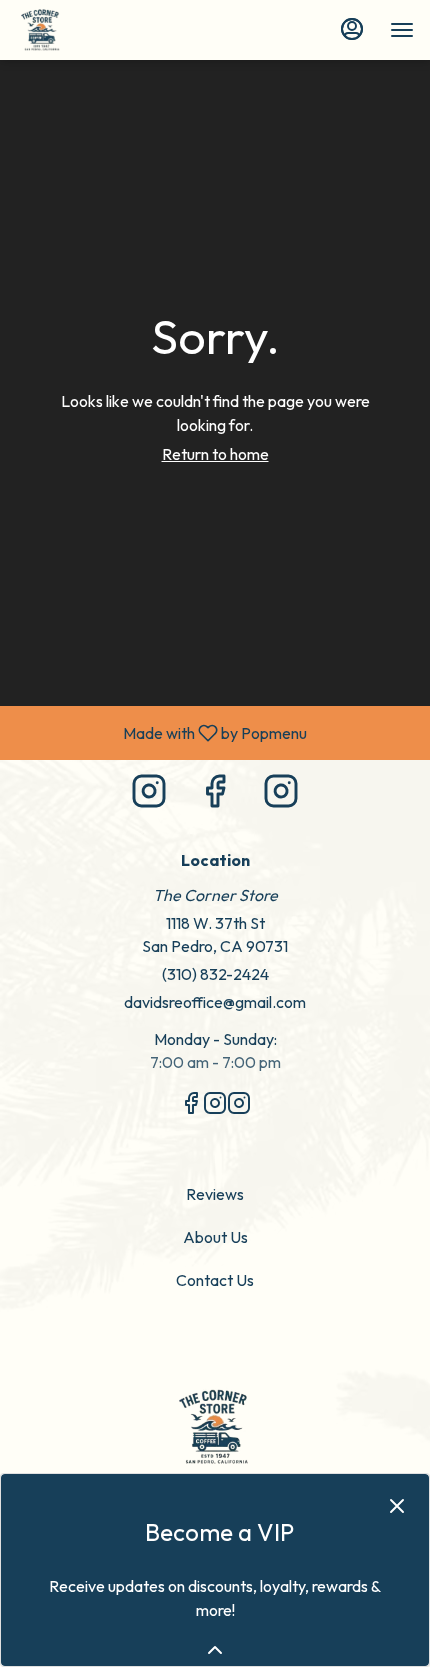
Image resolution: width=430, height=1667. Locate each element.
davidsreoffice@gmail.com (215, 1002)
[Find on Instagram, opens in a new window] (149, 795)
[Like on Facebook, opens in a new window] (215, 795)
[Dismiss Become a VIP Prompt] (397, 1506)
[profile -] (352, 29)
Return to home (215, 454)
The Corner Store (215, 1427)
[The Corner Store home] (106, 30)
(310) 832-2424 (215, 974)
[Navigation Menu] (402, 30)
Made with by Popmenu (161, 732)
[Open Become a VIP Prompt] (215, 1650)
